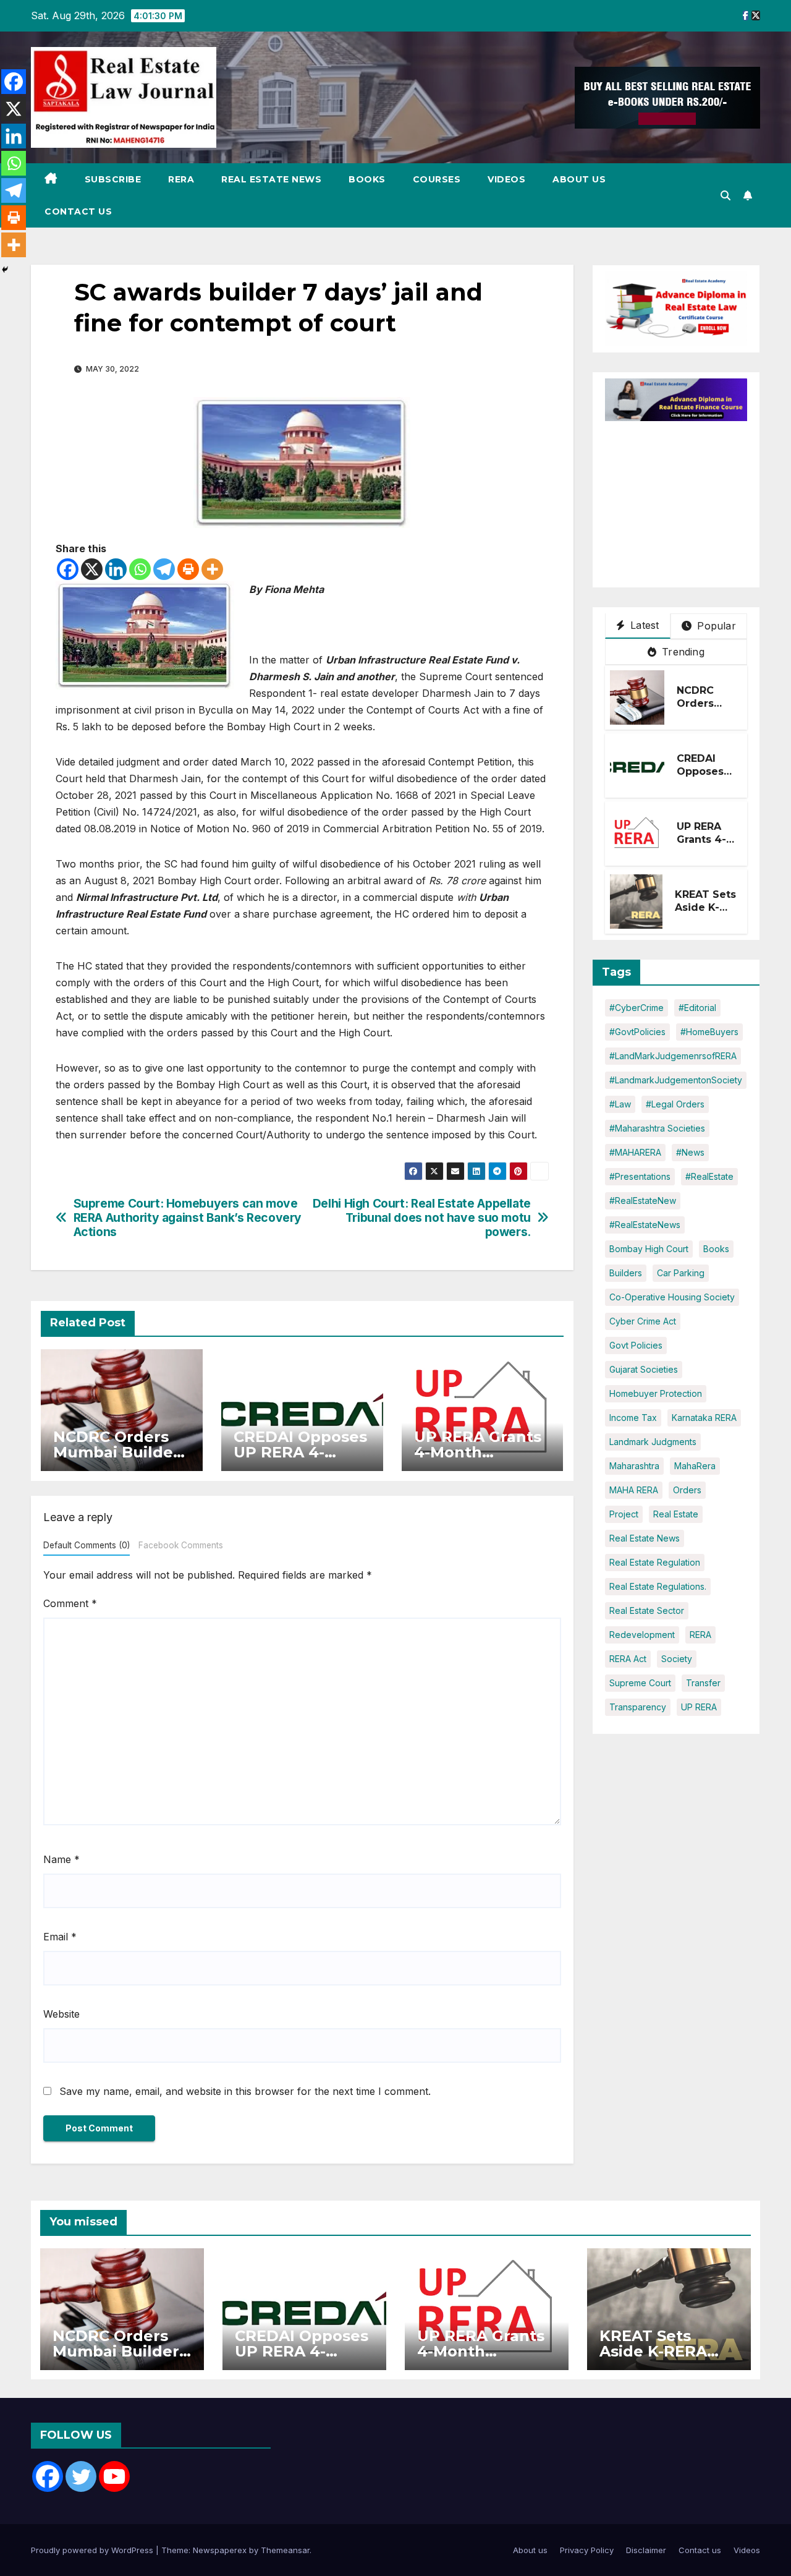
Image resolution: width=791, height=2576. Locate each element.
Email (60, 1937)
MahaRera (695, 1466)
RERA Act (628, 1659)
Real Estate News (271, 179)
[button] (725, 195)
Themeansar (285, 2550)
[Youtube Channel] (114, 2476)
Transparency (638, 1707)
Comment (70, 1603)
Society (677, 1659)
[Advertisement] (698, 498)
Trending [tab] (682, 652)
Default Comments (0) (87, 1545)
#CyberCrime (637, 1008)
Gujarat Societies (644, 1369)
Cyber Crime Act (643, 1321)
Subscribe (113, 179)
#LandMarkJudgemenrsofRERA (673, 1056)
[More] (212, 569)
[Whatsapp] (140, 569)
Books (367, 179)
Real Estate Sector (647, 1610)
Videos (506, 179)
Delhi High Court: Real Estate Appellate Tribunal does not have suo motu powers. (422, 1218)
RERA (181, 179)
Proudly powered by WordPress (93, 2550)
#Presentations (640, 1176)
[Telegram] (164, 569)
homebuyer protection (656, 1393)
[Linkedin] (116, 569)
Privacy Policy (587, 2550)
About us (579, 179)
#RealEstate (709, 1176)
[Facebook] (68, 569)
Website (61, 2014)
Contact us (78, 211)
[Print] (188, 569)
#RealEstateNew (643, 1201)
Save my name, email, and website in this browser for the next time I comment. (245, 2091)
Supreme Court (640, 1683)
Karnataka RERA (704, 1418)
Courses (437, 179)
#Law (620, 1104)
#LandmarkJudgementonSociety (676, 1080)
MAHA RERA (634, 1490)
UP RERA (699, 1707)
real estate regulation (655, 1562)
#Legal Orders (675, 1104)
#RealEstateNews (645, 1225)
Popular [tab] (715, 626)
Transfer (703, 1683)
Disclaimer (646, 2550)
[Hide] (5, 270)
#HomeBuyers (709, 1032)
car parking (681, 1273)
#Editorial (697, 1008)
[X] (92, 569)
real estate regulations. (658, 1586)
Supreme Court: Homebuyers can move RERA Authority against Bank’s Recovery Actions (188, 1218)
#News (690, 1152)
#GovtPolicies (637, 1032)
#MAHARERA (635, 1152)
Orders (687, 1490)
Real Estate (676, 1514)
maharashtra (634, 1466)
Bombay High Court (649, 1249)
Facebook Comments (181, 1545)
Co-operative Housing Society (672, 1297)
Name (61, 1859)
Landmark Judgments (653, 1442)
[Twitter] (81, 2476)
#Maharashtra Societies (657, 1128)
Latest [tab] (643, 625)
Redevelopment (642, 1635)
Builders (626, 1273)
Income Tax (633, 1418)
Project (624, 1514)
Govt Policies (636, 1345)
